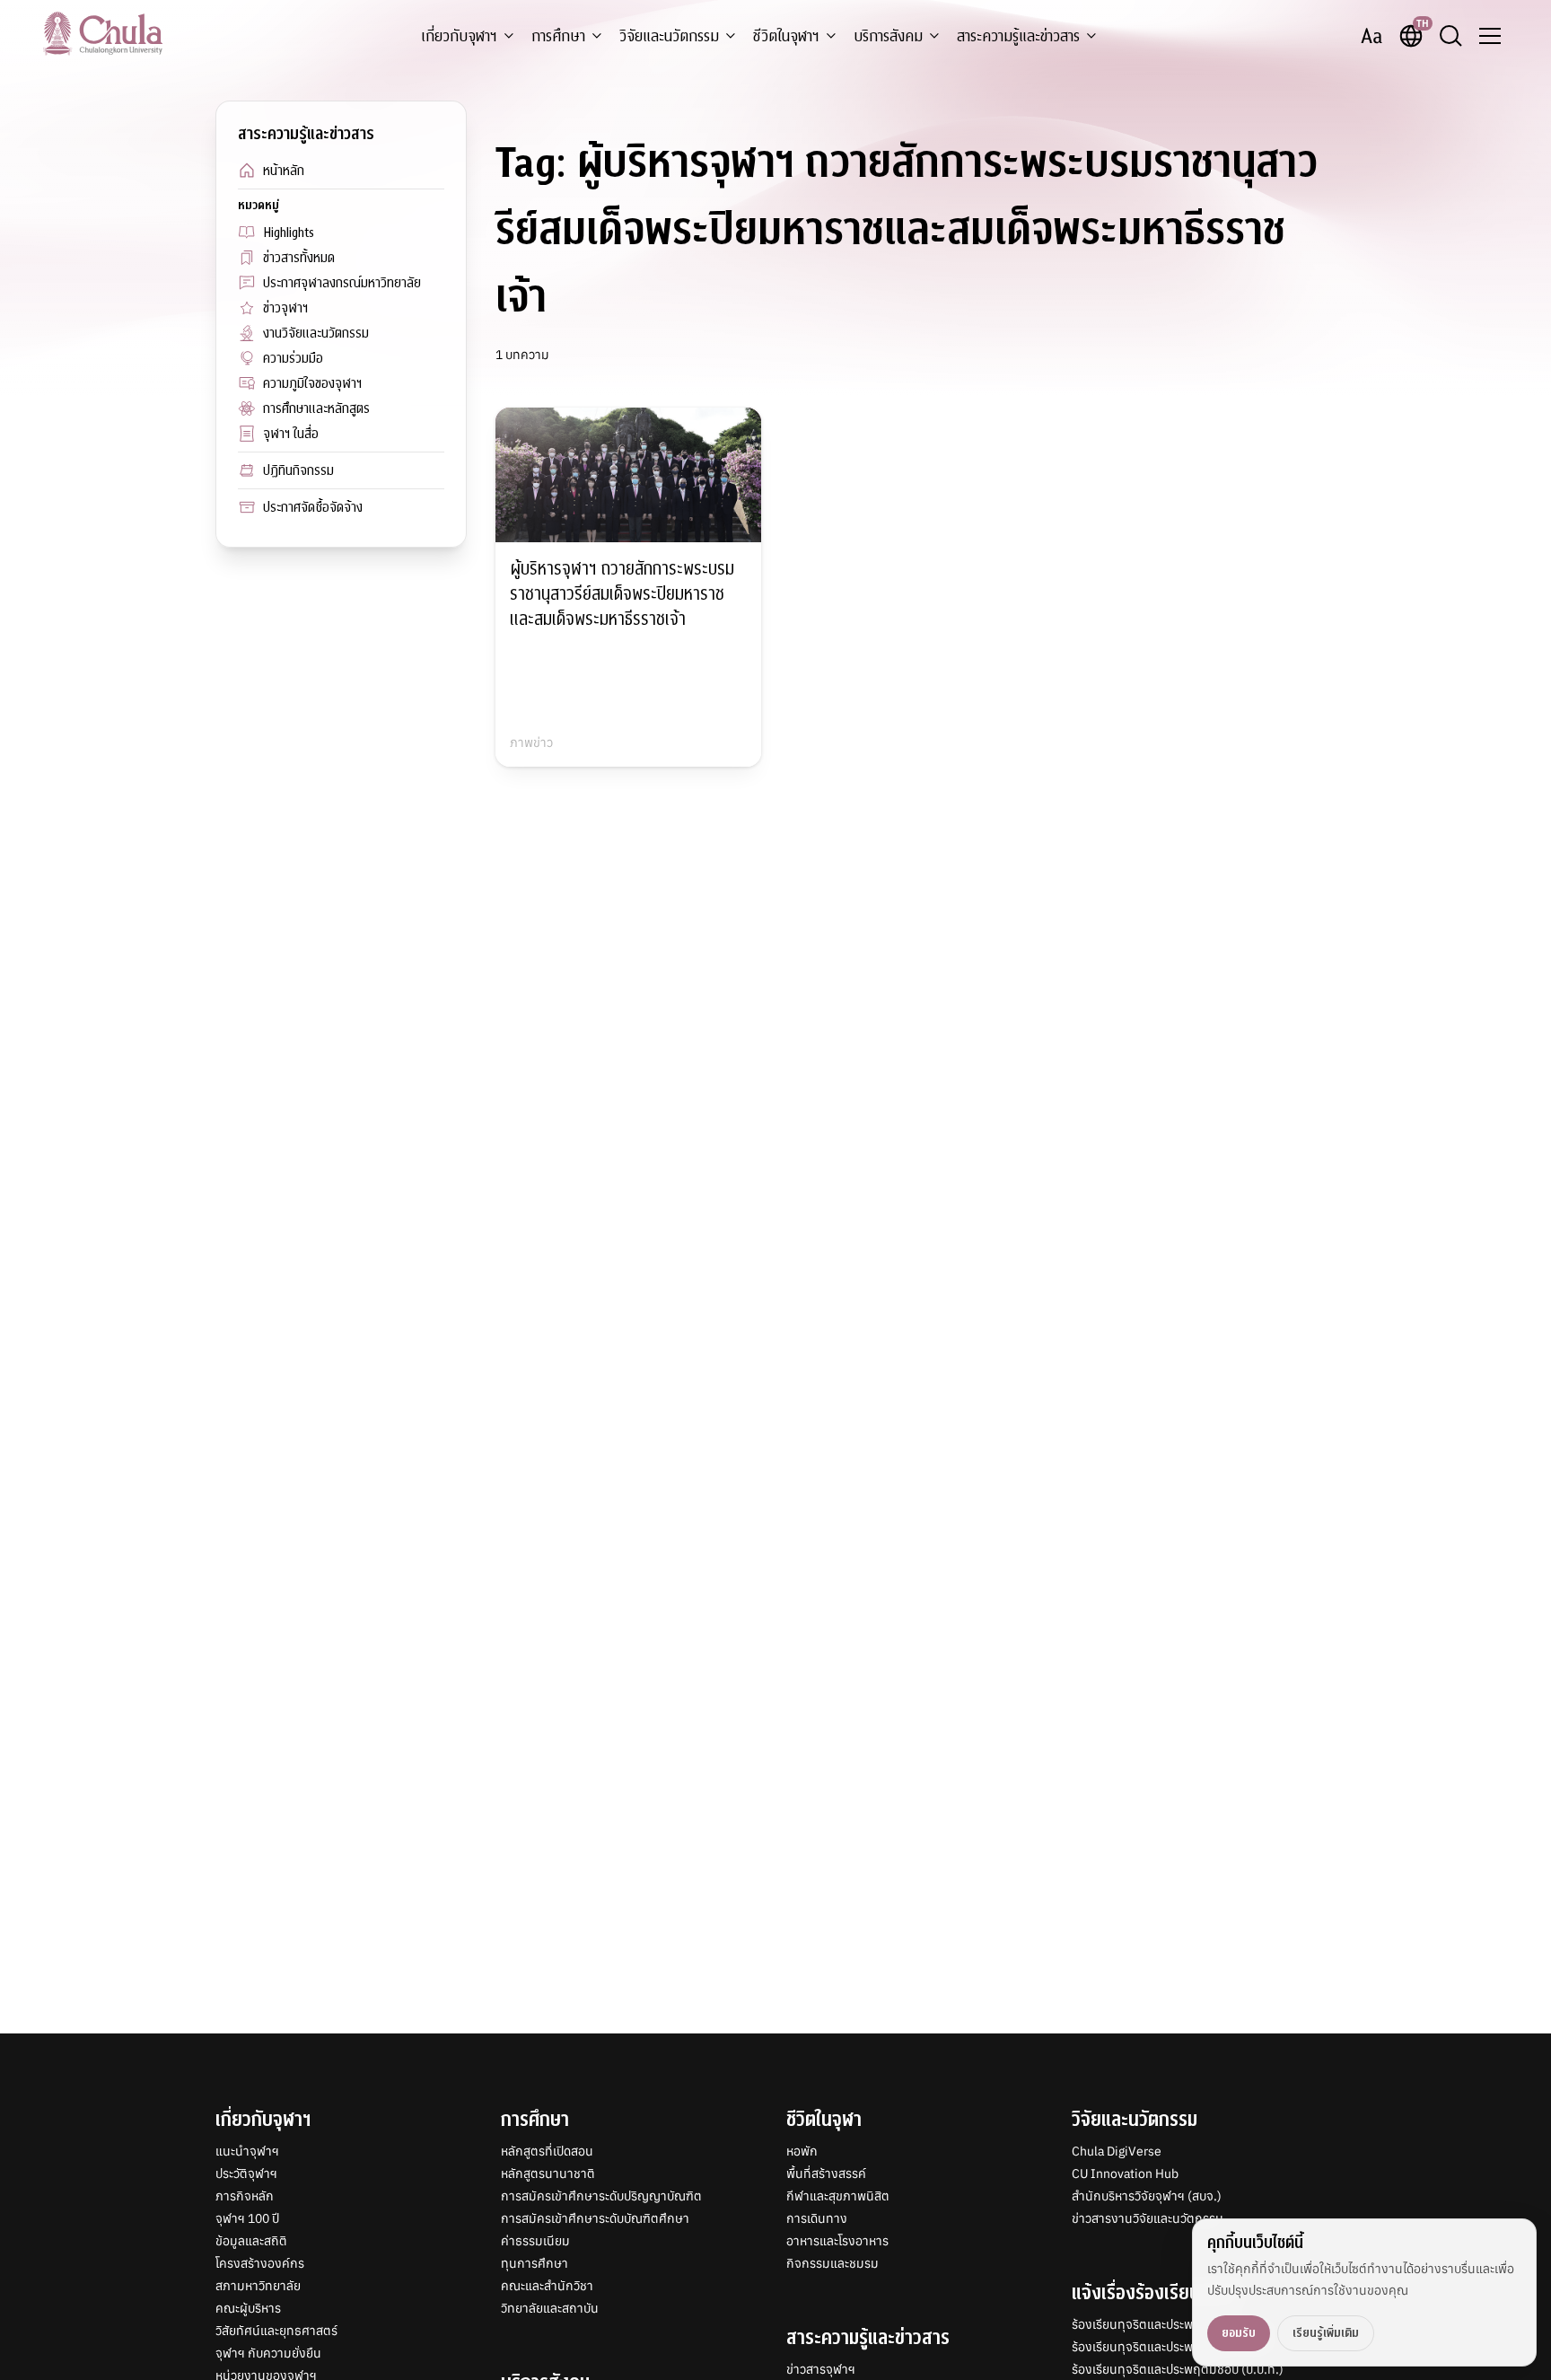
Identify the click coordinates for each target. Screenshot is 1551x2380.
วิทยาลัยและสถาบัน (550, 2308)
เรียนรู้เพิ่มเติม (1326, 2333)
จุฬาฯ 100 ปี (247, 2218)
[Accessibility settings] (1371, 36)
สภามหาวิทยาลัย (258, 2286)
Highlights (289, 233)
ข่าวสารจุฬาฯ (821, 2369)
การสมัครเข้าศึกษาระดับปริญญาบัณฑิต (601, 2196)
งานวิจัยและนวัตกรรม (316, 333)
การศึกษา (558, 36)
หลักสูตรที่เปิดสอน (547, 2151)
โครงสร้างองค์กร (260, 2263)
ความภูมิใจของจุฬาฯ (312, 383)
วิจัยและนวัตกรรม (669, 36)
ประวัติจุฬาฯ (246, 2174)
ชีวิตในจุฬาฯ (786, 36)
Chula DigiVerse (1117, 2151)
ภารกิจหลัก (245, 2196)
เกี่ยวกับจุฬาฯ (459, 36)
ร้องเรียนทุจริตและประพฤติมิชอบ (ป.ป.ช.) (1177, 2347)
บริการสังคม (888, 36)
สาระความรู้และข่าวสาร (1018, 36)
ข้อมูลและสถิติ (251, 2241)
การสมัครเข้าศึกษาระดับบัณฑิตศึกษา (595, 2218)
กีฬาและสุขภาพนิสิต (838, 2196)
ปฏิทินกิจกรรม (298, 470)
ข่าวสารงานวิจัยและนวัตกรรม (1148, 2218)
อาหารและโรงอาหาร (837, 2241)
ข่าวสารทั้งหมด (299, 258)
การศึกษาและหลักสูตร (316, 408)
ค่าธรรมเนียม (535, 2241)
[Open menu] (1490, 36)
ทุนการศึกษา (535, 2263)
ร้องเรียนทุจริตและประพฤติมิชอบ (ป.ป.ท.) (1178, 2369)
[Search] (1450, 36)
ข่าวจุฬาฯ (285, 308)
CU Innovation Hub (1125, 2174)
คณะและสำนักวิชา (547, 2286)
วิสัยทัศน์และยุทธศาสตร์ (276, 2331)
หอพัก (802, 2151)
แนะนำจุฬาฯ (247, 2151)
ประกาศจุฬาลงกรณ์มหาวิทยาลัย (342, 283)
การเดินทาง (817, 2218)
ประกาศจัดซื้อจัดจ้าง (313, 507)
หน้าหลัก (284, 171)
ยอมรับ (1239, 2333)
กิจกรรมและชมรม (832, 2263)
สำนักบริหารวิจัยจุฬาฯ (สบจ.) (1147, 2196)
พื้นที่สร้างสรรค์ (826, 2174)
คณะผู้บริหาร (248, 2308)
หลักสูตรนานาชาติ (548, 2174)
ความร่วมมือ (293, 358)
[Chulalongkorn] (103, 33)
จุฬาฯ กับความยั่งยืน (268, 2353)
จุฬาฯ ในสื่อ (291, 434)
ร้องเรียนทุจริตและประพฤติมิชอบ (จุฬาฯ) (1176, 2324)
